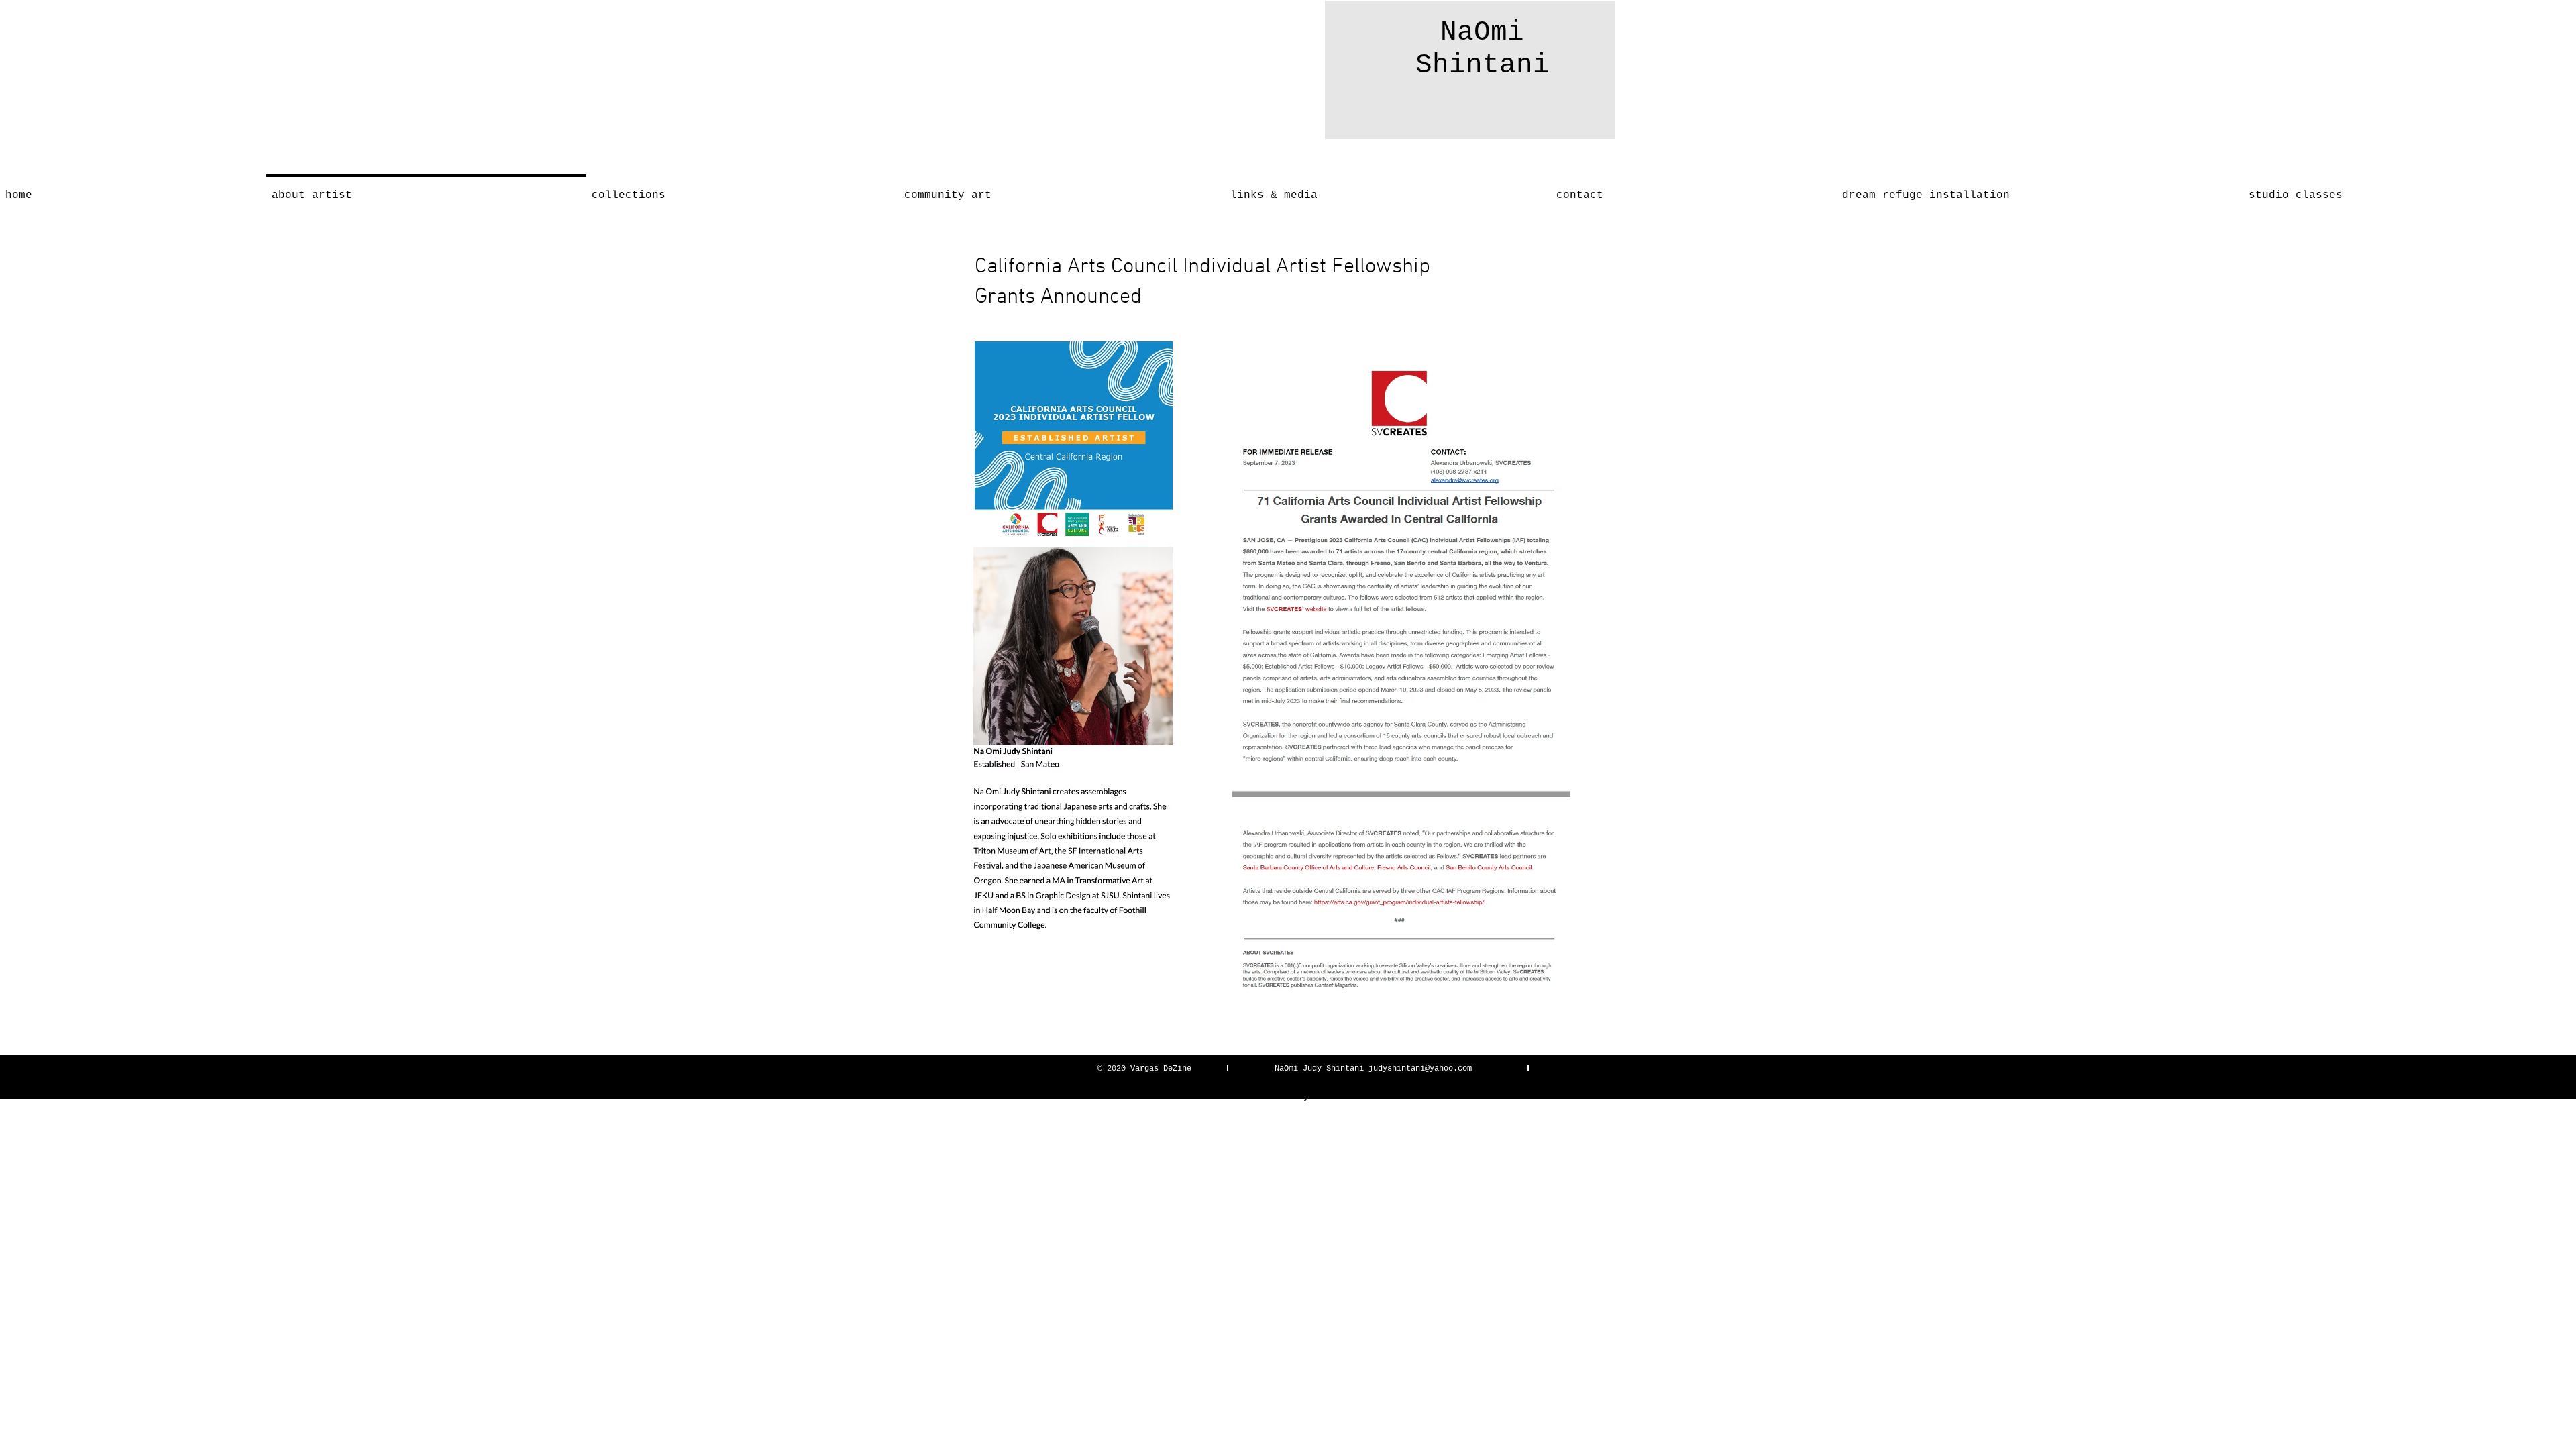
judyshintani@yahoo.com (1420, 1069)
